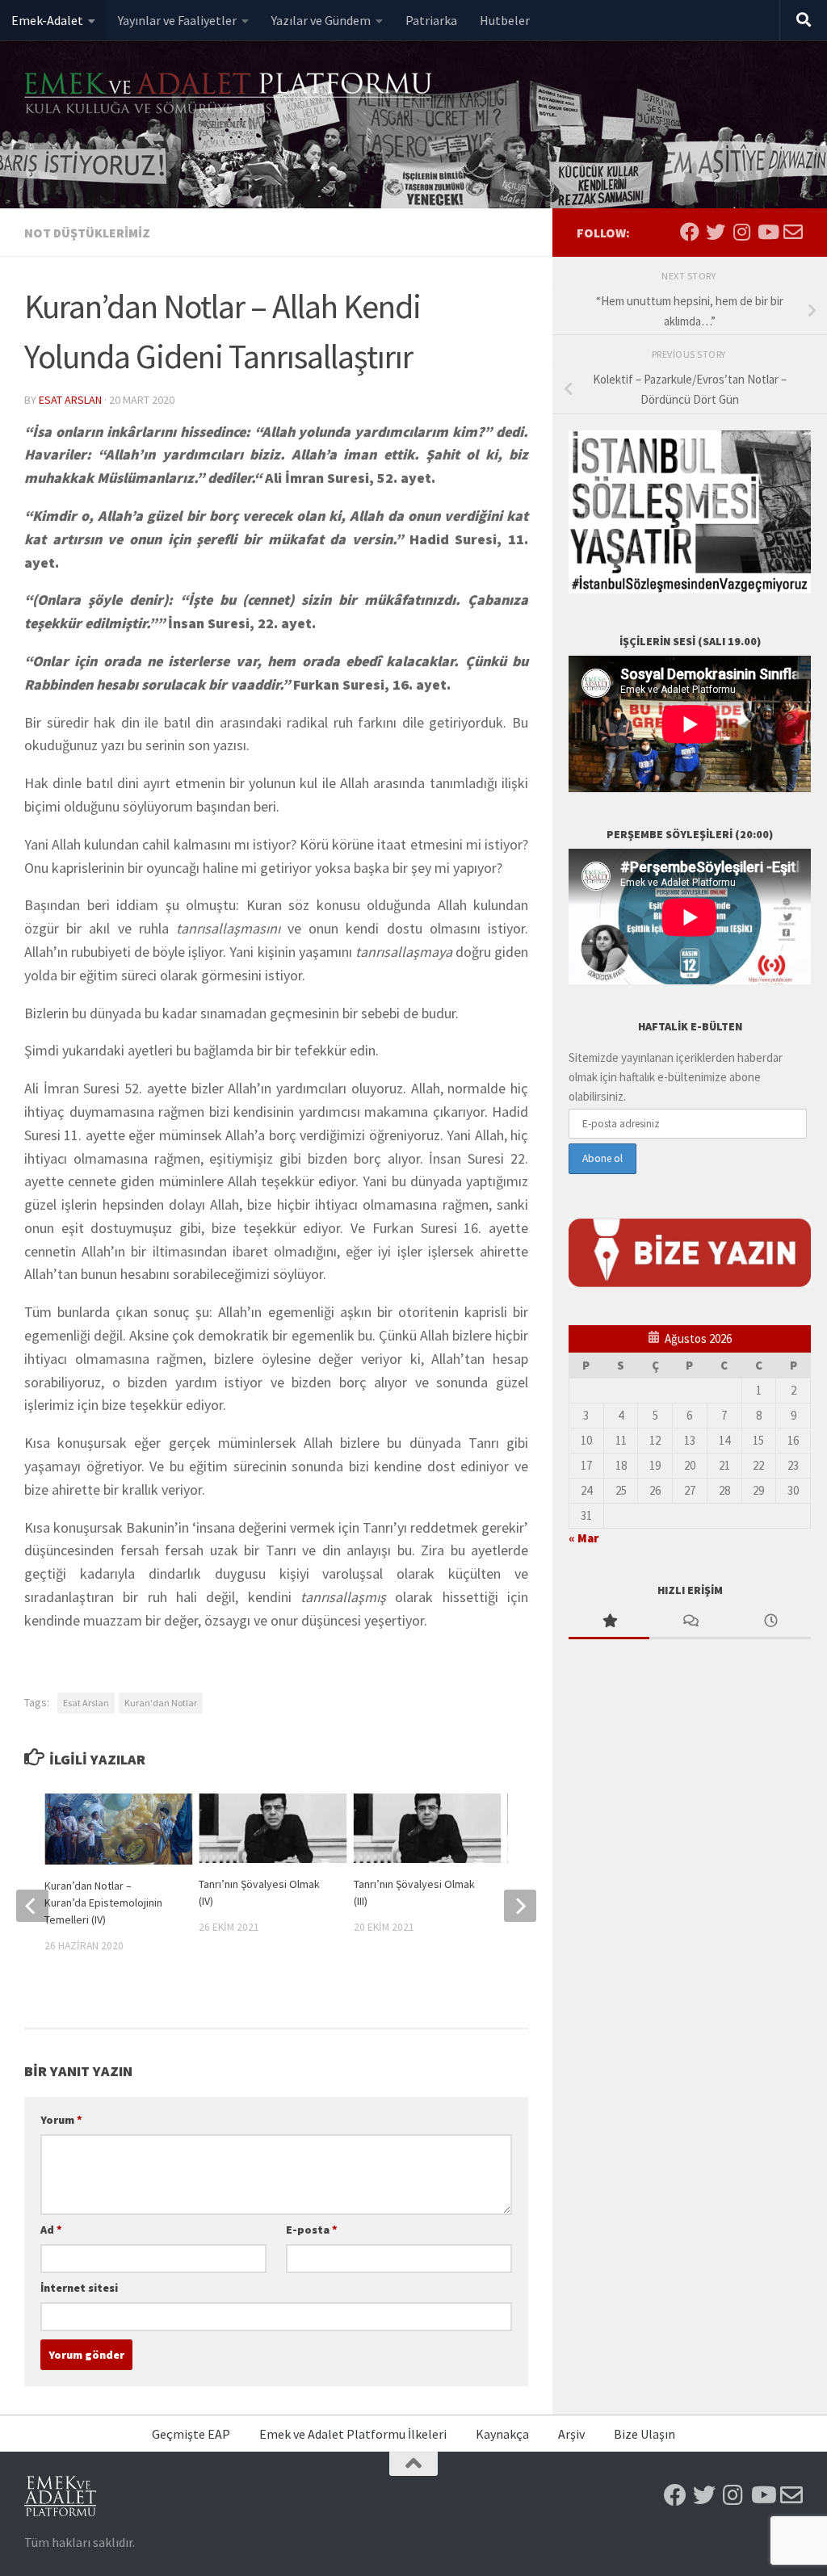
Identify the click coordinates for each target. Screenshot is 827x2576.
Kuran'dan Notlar (161, 1703)
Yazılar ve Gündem (321, 20)
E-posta (312, 2230)
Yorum (61, 2120)
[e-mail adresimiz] (793, 232)
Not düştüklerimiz (87, 233)
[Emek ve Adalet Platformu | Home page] (230, 95)
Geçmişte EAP (191, 2434)
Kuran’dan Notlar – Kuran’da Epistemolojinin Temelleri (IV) (103, 1903)
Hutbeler (505, 20)
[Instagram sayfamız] (741, 232)
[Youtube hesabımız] (767, 232)
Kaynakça (502, 2434)
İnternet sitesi (79, 2288)
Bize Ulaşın (644, 2434)
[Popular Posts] (609, 1622)
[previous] (32, 1906)
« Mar (584, 1538)
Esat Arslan (70, 400)
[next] (520, 1906)
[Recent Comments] (690, 1622)
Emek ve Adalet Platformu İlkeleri (353, 2434)
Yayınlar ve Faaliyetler (177, 20)
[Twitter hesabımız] (716, 232)
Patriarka (431, 20)
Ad (51, 2230)
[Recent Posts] (770, 1622)
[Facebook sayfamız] (690, 232)
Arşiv (571, 2434)
